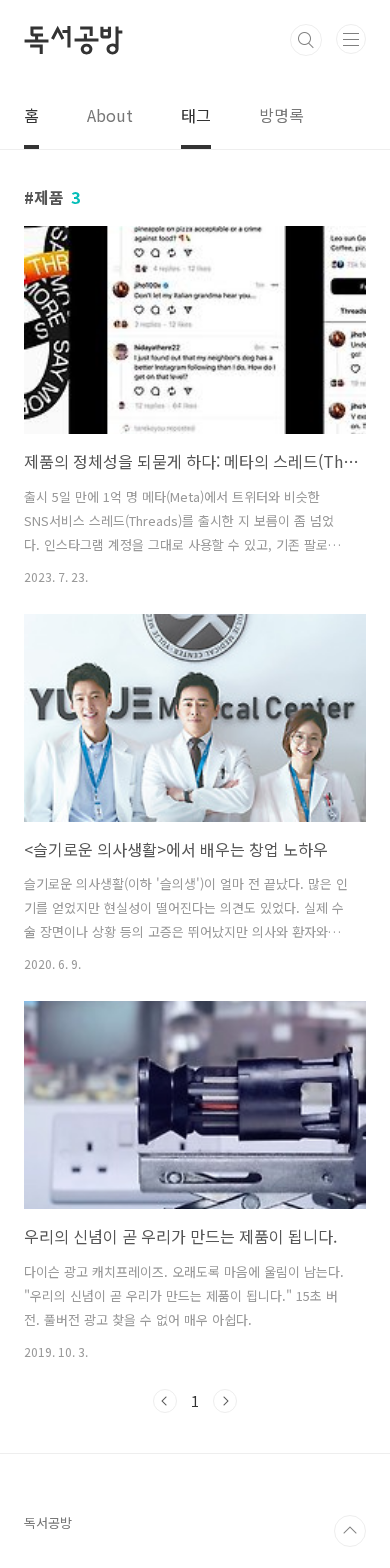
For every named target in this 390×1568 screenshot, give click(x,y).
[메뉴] (351, 39)
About (110, 115)
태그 (196, 115)
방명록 (281, 115)
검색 (306, 40)
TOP (350, 1531)
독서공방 (73, 40)
